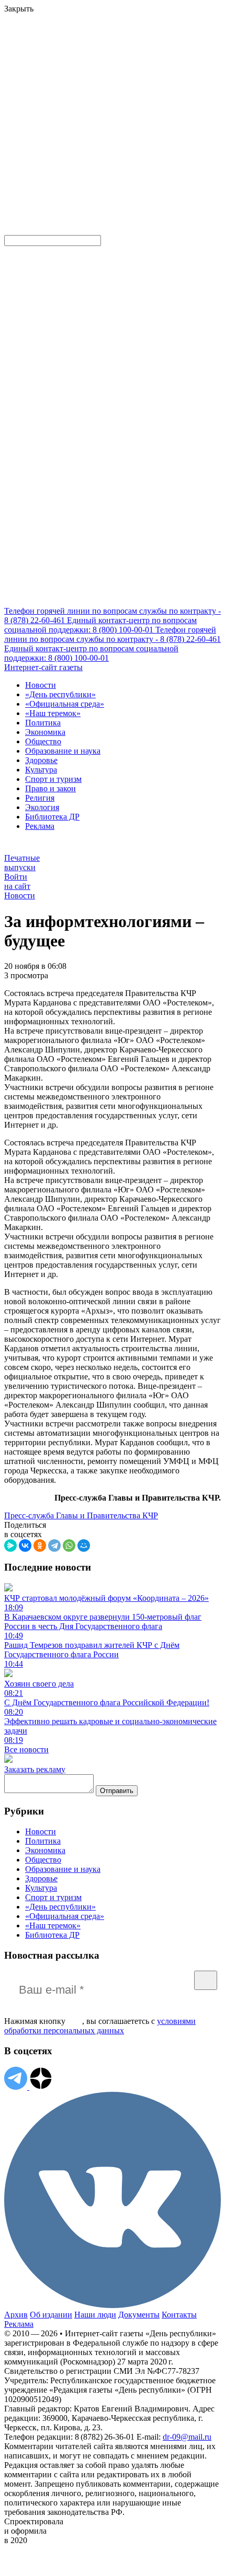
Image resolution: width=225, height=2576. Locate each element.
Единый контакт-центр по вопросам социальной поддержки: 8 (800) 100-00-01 (100, 625)
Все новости (26, 1749)
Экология (42, 807)
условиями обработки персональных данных (100, 2026)
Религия (40, 798)
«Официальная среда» (65, 704)
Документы (139, 2315)
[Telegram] (54, 1545)
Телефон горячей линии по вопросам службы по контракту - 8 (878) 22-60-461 (113, 634)
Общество (43, 741)
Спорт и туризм (53, 779)
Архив (16, 2315)
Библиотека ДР (52, 817)
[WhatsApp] (69, 1545)
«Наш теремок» (53, 713)
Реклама (40, 826)
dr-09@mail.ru (187, 2437)
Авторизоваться (34, 154)
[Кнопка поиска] (12, 230)
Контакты (179, 2315)
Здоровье (41, 760)
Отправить (117, 1791)
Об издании (51, 2315)
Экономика (45, 732)
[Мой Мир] (84, 1545)
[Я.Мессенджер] (10, 1545)
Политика (43, 723)
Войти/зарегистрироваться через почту (70, 81)
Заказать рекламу (35, 1769)
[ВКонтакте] (25, 1545)
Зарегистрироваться (116, 91)
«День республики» (60, 694)
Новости (41, 685)
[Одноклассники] (40, 1545)
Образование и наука (63, 751)
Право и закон (50, 788)
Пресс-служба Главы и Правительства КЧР (81, 1515)
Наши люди (95, 2315)
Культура (41, 770)
